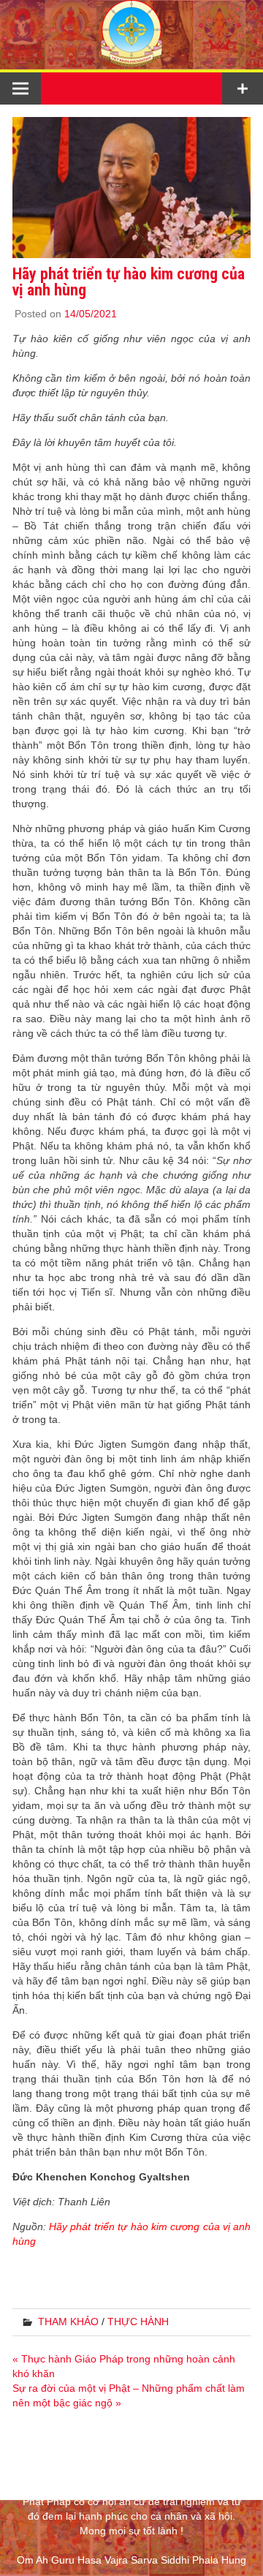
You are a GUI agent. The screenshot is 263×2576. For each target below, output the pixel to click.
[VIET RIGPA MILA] (131, 62)
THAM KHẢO (68, 2322)
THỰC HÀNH (138, 2322)
